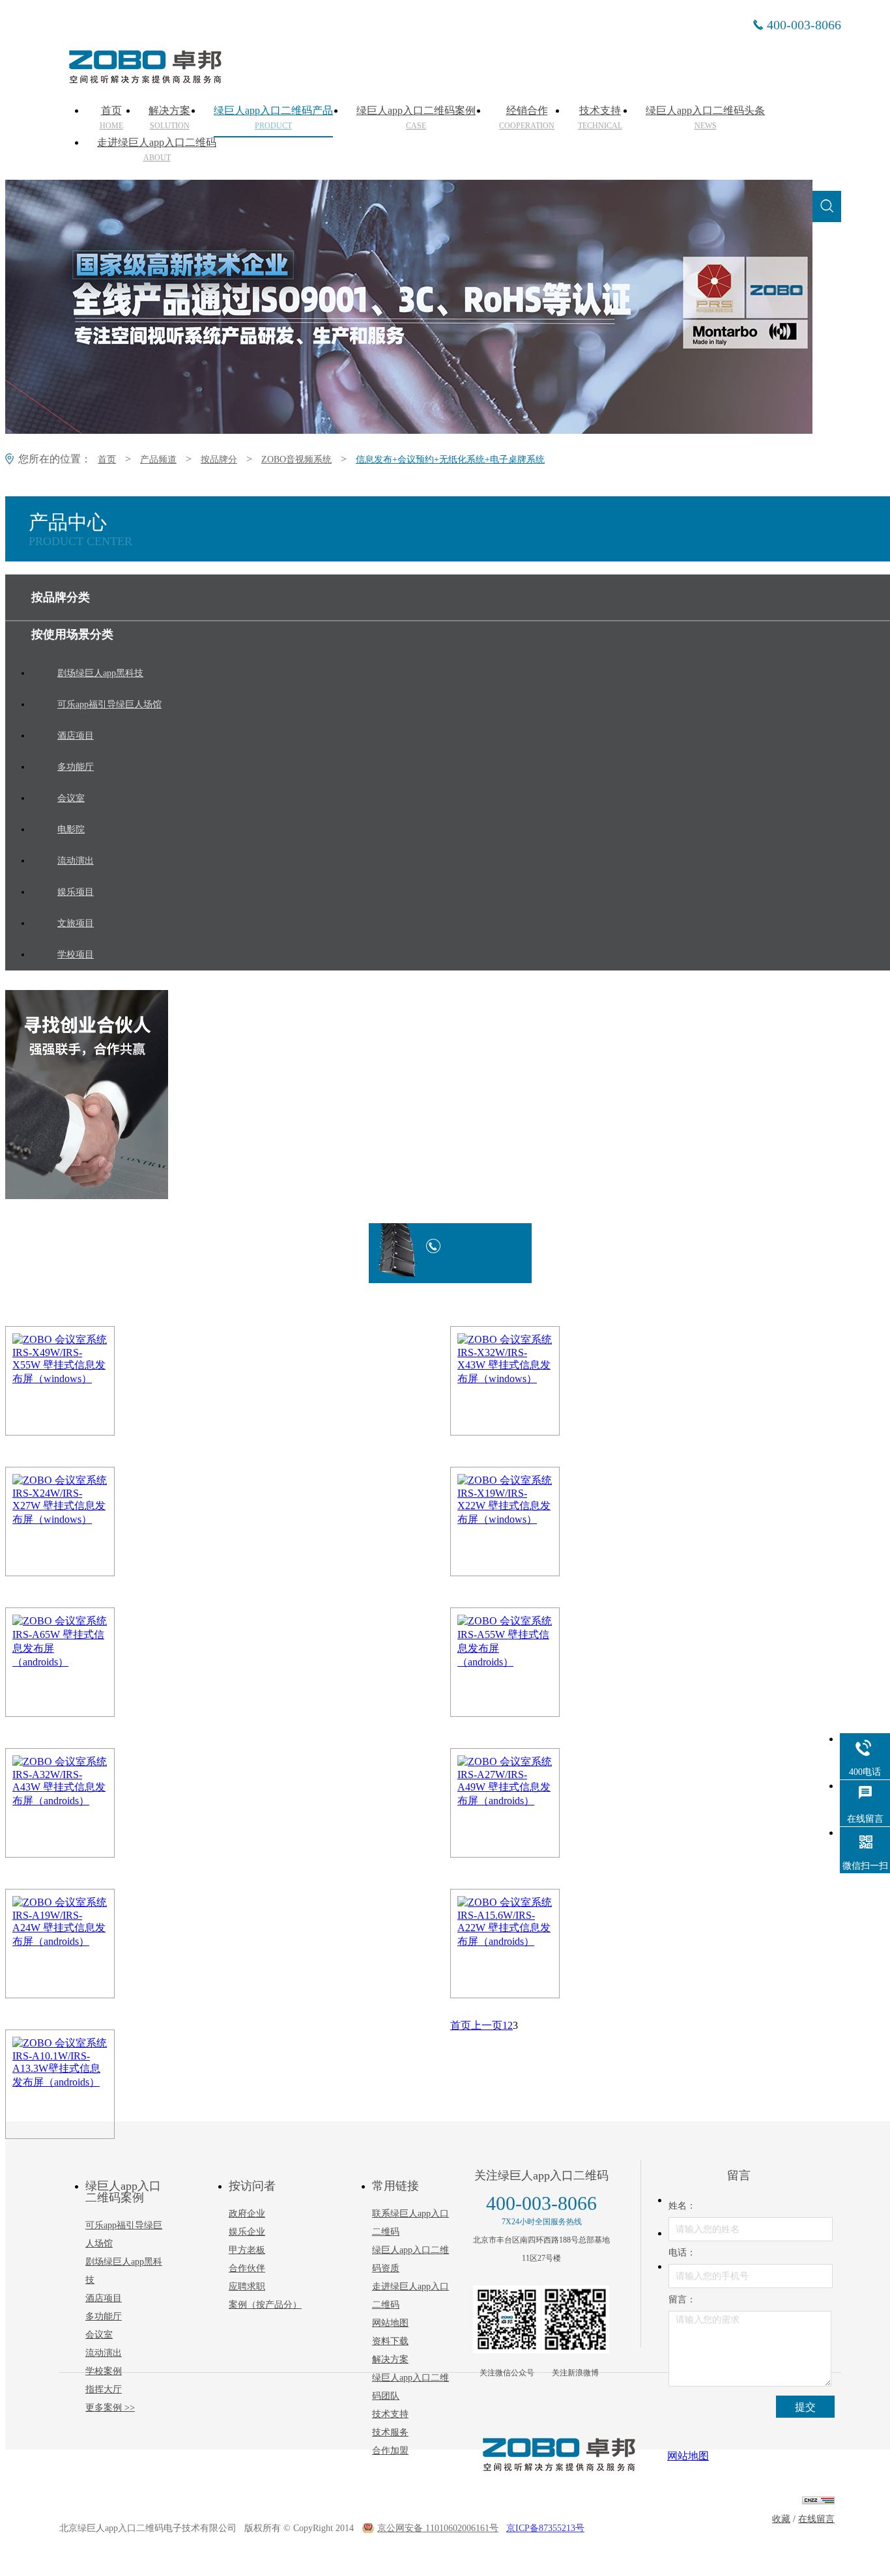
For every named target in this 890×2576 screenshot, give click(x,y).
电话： (682, 2253)
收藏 (781, 2519)
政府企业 (247, 2214)
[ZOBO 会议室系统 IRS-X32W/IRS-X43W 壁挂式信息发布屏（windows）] (539, 1381)
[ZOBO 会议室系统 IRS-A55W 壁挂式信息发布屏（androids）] (539, 1662)
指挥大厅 (104, 2389)
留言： (682, 2300)
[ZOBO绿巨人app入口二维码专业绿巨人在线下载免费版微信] (507, 2319)
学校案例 (104, 2371)
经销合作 (527, 118)
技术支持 (600, 118)
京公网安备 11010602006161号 (438, 2528)
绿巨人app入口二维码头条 (705, 118)
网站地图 (390, 2323)
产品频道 (158, 460)
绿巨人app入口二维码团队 (410, 2387)
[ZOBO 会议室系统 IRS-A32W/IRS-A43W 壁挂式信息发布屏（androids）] (94, 1803)
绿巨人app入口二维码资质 (410, 2259)
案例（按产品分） (265, 2305)
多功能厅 (104, 2316)
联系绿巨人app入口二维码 (410, 2223)
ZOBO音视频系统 (296, 460)
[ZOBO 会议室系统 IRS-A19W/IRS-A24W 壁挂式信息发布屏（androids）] (94, 1944)
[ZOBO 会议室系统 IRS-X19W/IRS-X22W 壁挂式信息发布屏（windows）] (539, 1522)
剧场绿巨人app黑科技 (124, 2271)
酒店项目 (104, 2298)
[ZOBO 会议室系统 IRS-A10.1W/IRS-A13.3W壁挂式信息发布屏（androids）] (94, 2084)
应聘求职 (247, 2286)
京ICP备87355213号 (545, 2528)
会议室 (99, 2335)
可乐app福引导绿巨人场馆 (124, 2234)
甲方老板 (247, 2250)
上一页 (487, 2025)
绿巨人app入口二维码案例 (416, 118)
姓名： (682, 2206)
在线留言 (816, 2519)
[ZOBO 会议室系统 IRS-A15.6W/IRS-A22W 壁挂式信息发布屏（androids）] (539, 1944)
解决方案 (169, 118)
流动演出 (104, 2353)
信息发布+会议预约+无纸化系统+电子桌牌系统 (450, 460)
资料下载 (390, 2341)
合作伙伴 (247, 2268)
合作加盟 (390, 2451)
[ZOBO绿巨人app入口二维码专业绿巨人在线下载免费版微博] (575, 2319)
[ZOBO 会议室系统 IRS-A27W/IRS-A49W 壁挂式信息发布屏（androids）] (539, 1803)
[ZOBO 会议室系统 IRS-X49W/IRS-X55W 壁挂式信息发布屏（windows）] (94, 1381)
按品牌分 (219, 460)
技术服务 (390, 2432)
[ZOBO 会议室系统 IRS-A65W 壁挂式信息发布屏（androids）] (94, 1662)
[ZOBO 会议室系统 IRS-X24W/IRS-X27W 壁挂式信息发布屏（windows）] (94, 1522)
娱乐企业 (247, 2232)
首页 (111, 118)
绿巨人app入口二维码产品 (273, 118)
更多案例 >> (110, 2408)
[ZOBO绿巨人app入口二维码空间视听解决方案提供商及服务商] (144, 79)
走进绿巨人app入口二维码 (157, 150)
